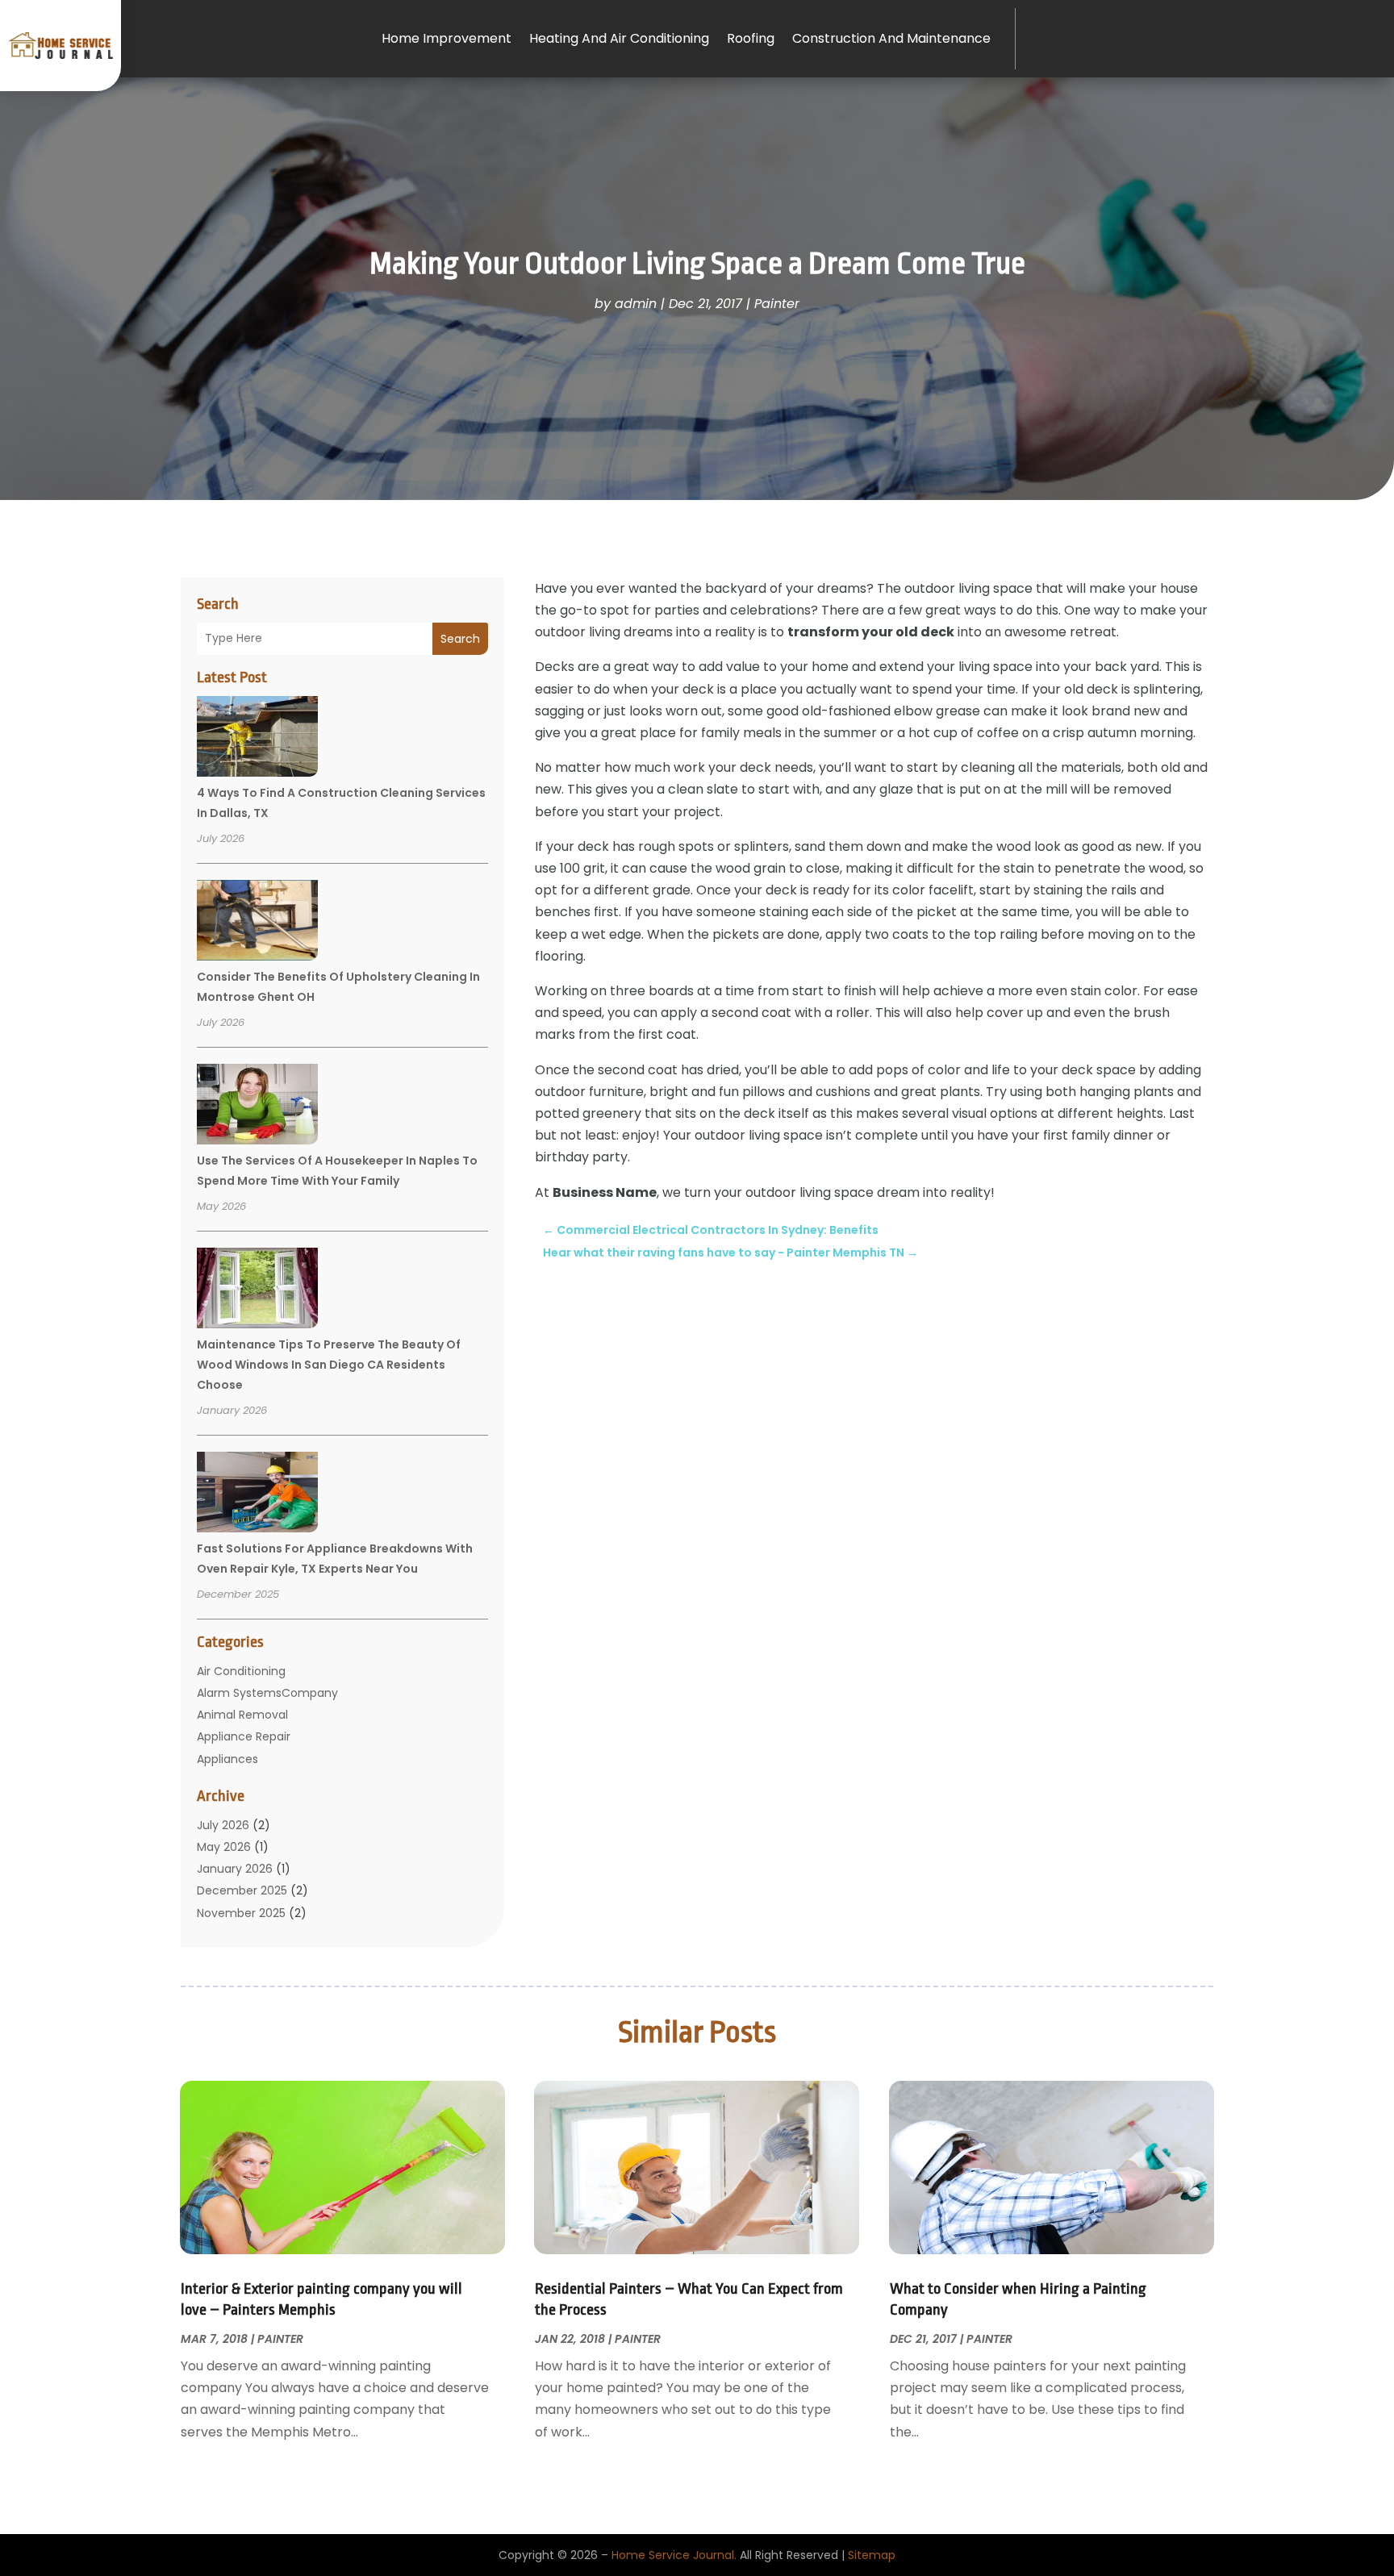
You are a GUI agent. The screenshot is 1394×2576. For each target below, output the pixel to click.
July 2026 (223, 1825)
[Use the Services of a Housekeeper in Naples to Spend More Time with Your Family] (257, 1107)
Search (460, 639)
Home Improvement (447, 38)
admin (636, 304)
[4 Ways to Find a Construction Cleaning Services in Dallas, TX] (257, 739)
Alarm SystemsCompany (267, 1693)
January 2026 (235, 1869)
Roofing (751, 38)
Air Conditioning (241, 1671)
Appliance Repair (244, 1736)
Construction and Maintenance (891, 38)
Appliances (227, 1759)
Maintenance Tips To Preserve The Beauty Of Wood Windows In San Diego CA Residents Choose (329, 1365)
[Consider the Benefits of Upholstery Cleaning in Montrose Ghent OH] (257, 923)
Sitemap (872, 2555)
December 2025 (242, 1890)
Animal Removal (242, 1715)
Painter (777, 304)
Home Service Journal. (674, 2555)
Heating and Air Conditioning (619, 38)
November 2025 (241, 1913)
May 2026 (224, 1847)
